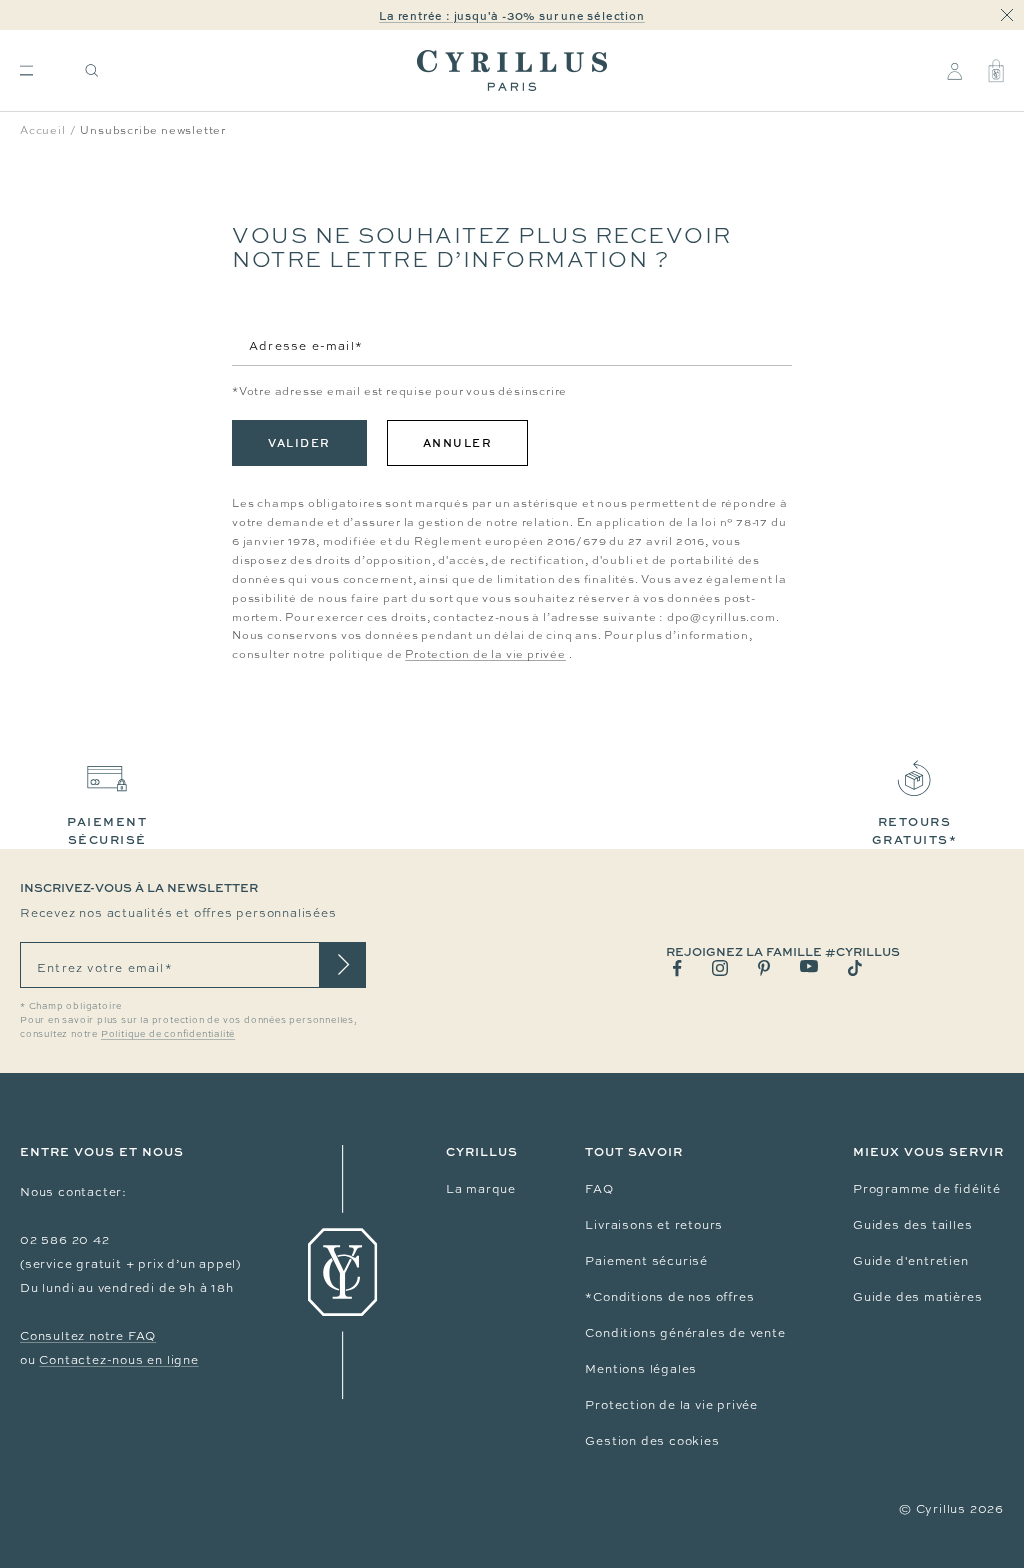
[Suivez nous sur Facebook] (677, 968)
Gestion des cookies (652, 1441)
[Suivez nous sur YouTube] (809, 966)
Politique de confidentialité (168, 1034)
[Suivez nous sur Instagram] (720, 968)
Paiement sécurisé (646, 1261)
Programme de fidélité (927, 1189)
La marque (481, 1189)
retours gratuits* (915, 830)
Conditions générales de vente (685, 1333)
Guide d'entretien (911, 1261)
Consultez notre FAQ (88, 1336)
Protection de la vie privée (485, 654)
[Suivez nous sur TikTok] (855, 968)
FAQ (599, 1189)
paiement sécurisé (107, 830)
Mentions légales (641, 1369)
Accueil (43, 130)
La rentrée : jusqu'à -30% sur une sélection (511, 15)
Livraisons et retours (654, 1225)
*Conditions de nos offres (669, 1297)
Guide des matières (917, 1297)
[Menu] (26, 70)
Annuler (458, 442)
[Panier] (996, 71)
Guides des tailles (912, 1225)
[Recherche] (92, 70)
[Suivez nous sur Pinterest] (764, 968)
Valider (299, 442)
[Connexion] (954, 71)
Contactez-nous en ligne (118, 1360)
